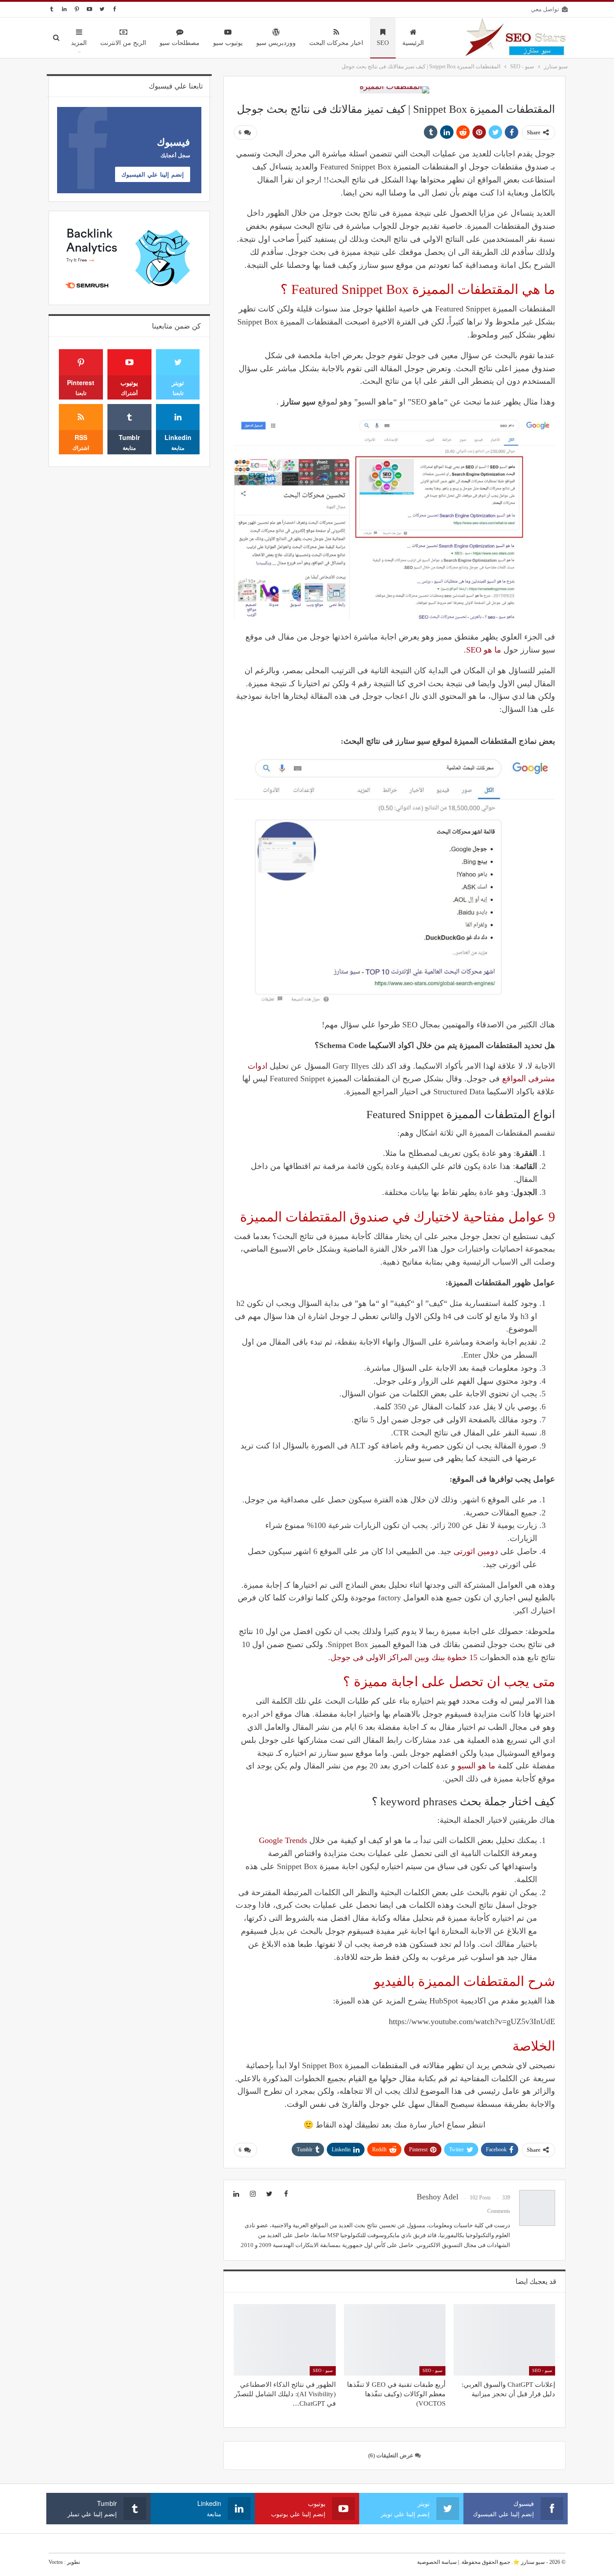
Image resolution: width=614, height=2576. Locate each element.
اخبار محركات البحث (336, 43)
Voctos (56, 2562)
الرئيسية (413, 43)
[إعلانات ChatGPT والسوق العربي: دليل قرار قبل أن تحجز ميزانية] (504, 2340)
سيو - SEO (542, 2370)
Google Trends (283, 1840)
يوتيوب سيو (228, 43)
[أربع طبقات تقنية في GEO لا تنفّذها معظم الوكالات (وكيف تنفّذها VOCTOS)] (395, 2340)
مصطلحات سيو (180, 43)
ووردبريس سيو (276, 43)
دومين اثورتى (476, 1551)
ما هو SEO (484, 650)
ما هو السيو (476, 1766)
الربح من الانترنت (123, 43)
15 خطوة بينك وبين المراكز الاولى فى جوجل (404, 1657)
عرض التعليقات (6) (392, 2455)
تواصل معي (545, 9)
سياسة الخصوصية (437, 2562)
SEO (383, 43)
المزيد (79, 43)
